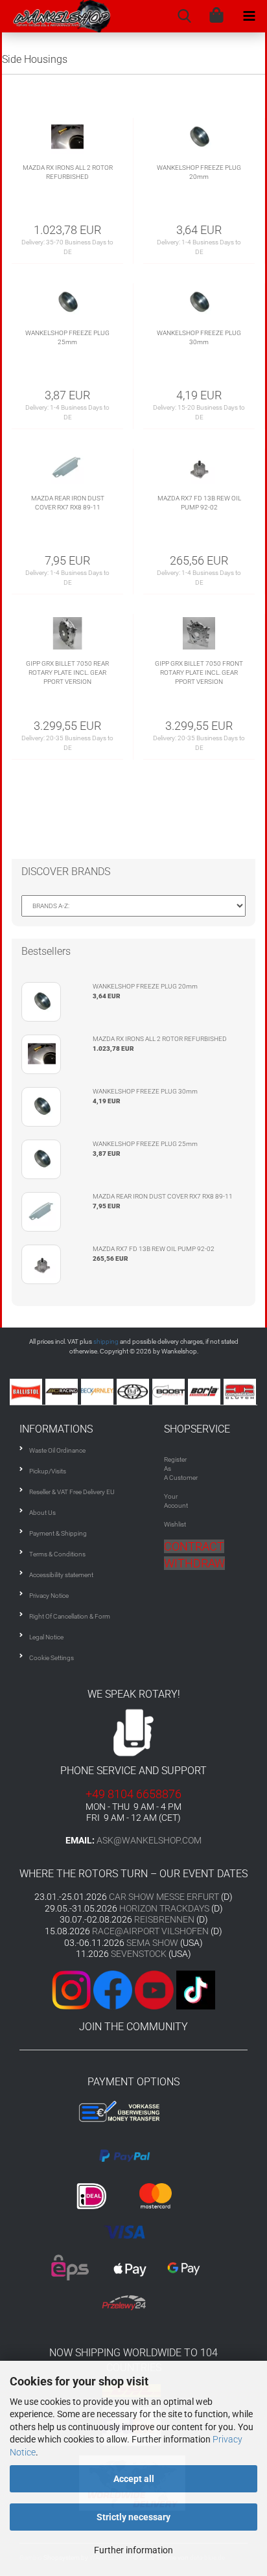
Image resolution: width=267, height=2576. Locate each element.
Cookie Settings (52, 1658)
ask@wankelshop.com (149, 1840)
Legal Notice (46, 1637)
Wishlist (175, 1524)
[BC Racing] (63, 1392)
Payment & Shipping (58, 1533)
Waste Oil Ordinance (57, 1450)
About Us (42, 1513)
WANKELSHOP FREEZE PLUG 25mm (67, 337)
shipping (106, 1341)
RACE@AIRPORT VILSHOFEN (151, 1931)
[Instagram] (73, 1990)
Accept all (134, 2479)
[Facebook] (113, 1990)
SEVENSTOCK (139, 1954)
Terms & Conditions (57, 1554)
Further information (133, 2550)
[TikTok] (196, 1990)
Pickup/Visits (48, 1471)
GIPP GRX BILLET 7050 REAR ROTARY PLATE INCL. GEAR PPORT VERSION (67, 673)
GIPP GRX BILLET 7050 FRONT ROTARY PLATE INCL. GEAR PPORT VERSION (199, 673)
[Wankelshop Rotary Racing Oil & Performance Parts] (56, 16)
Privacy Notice (49, 1596)
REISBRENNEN (164, 1919)
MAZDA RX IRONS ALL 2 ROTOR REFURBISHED (68, 172)
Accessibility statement (61, 1575)
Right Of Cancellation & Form (70, 1616)
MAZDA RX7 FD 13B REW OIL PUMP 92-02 (199, 503)
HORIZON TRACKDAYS (164, 1908)
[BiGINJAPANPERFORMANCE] (134, 1392)
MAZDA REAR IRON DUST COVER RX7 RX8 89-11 (68, 503)
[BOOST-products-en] (170, 1392)
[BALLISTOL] (28, 1392)
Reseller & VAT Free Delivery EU (72, 1492)
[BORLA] (206, 1392)
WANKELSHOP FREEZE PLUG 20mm (199, 172)
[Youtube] (133, 1990)
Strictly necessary (133, 2517)
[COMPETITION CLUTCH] (241, 1392)
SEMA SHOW (152, 1943)
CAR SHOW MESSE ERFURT (164, 1897)
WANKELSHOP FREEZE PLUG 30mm (199, 337)
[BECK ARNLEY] (99, 1392)
